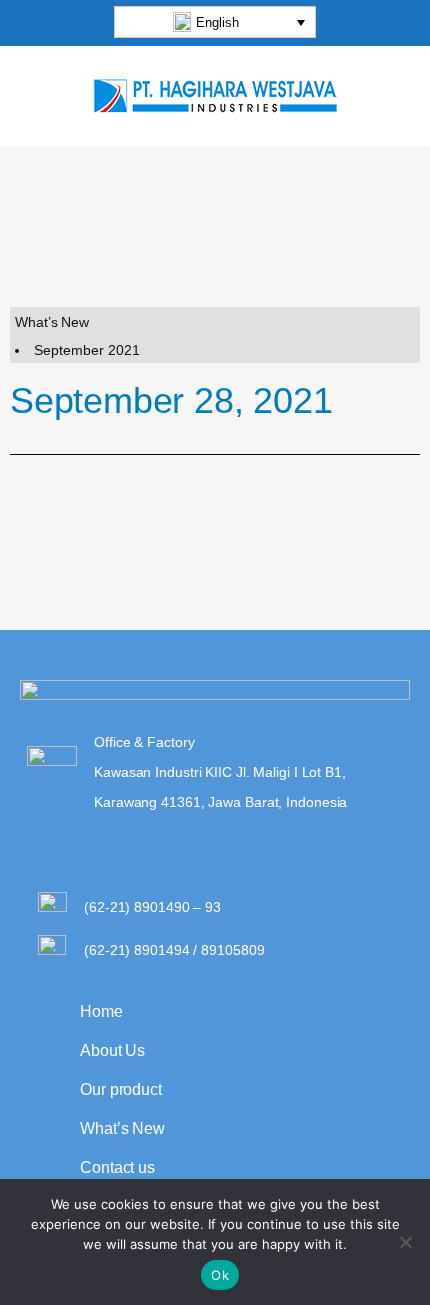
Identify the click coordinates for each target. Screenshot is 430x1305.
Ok (220, 1275)
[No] (405, 1242)
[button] (215, 22)
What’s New (122, 1128)
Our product (121, 1089)
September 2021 (87, 350)
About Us (112, 1050)
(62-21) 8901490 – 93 (152, 907)
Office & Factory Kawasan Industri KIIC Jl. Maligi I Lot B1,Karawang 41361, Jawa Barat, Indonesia (220, 772)
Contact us (117, 1167)
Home (101, 1011)
